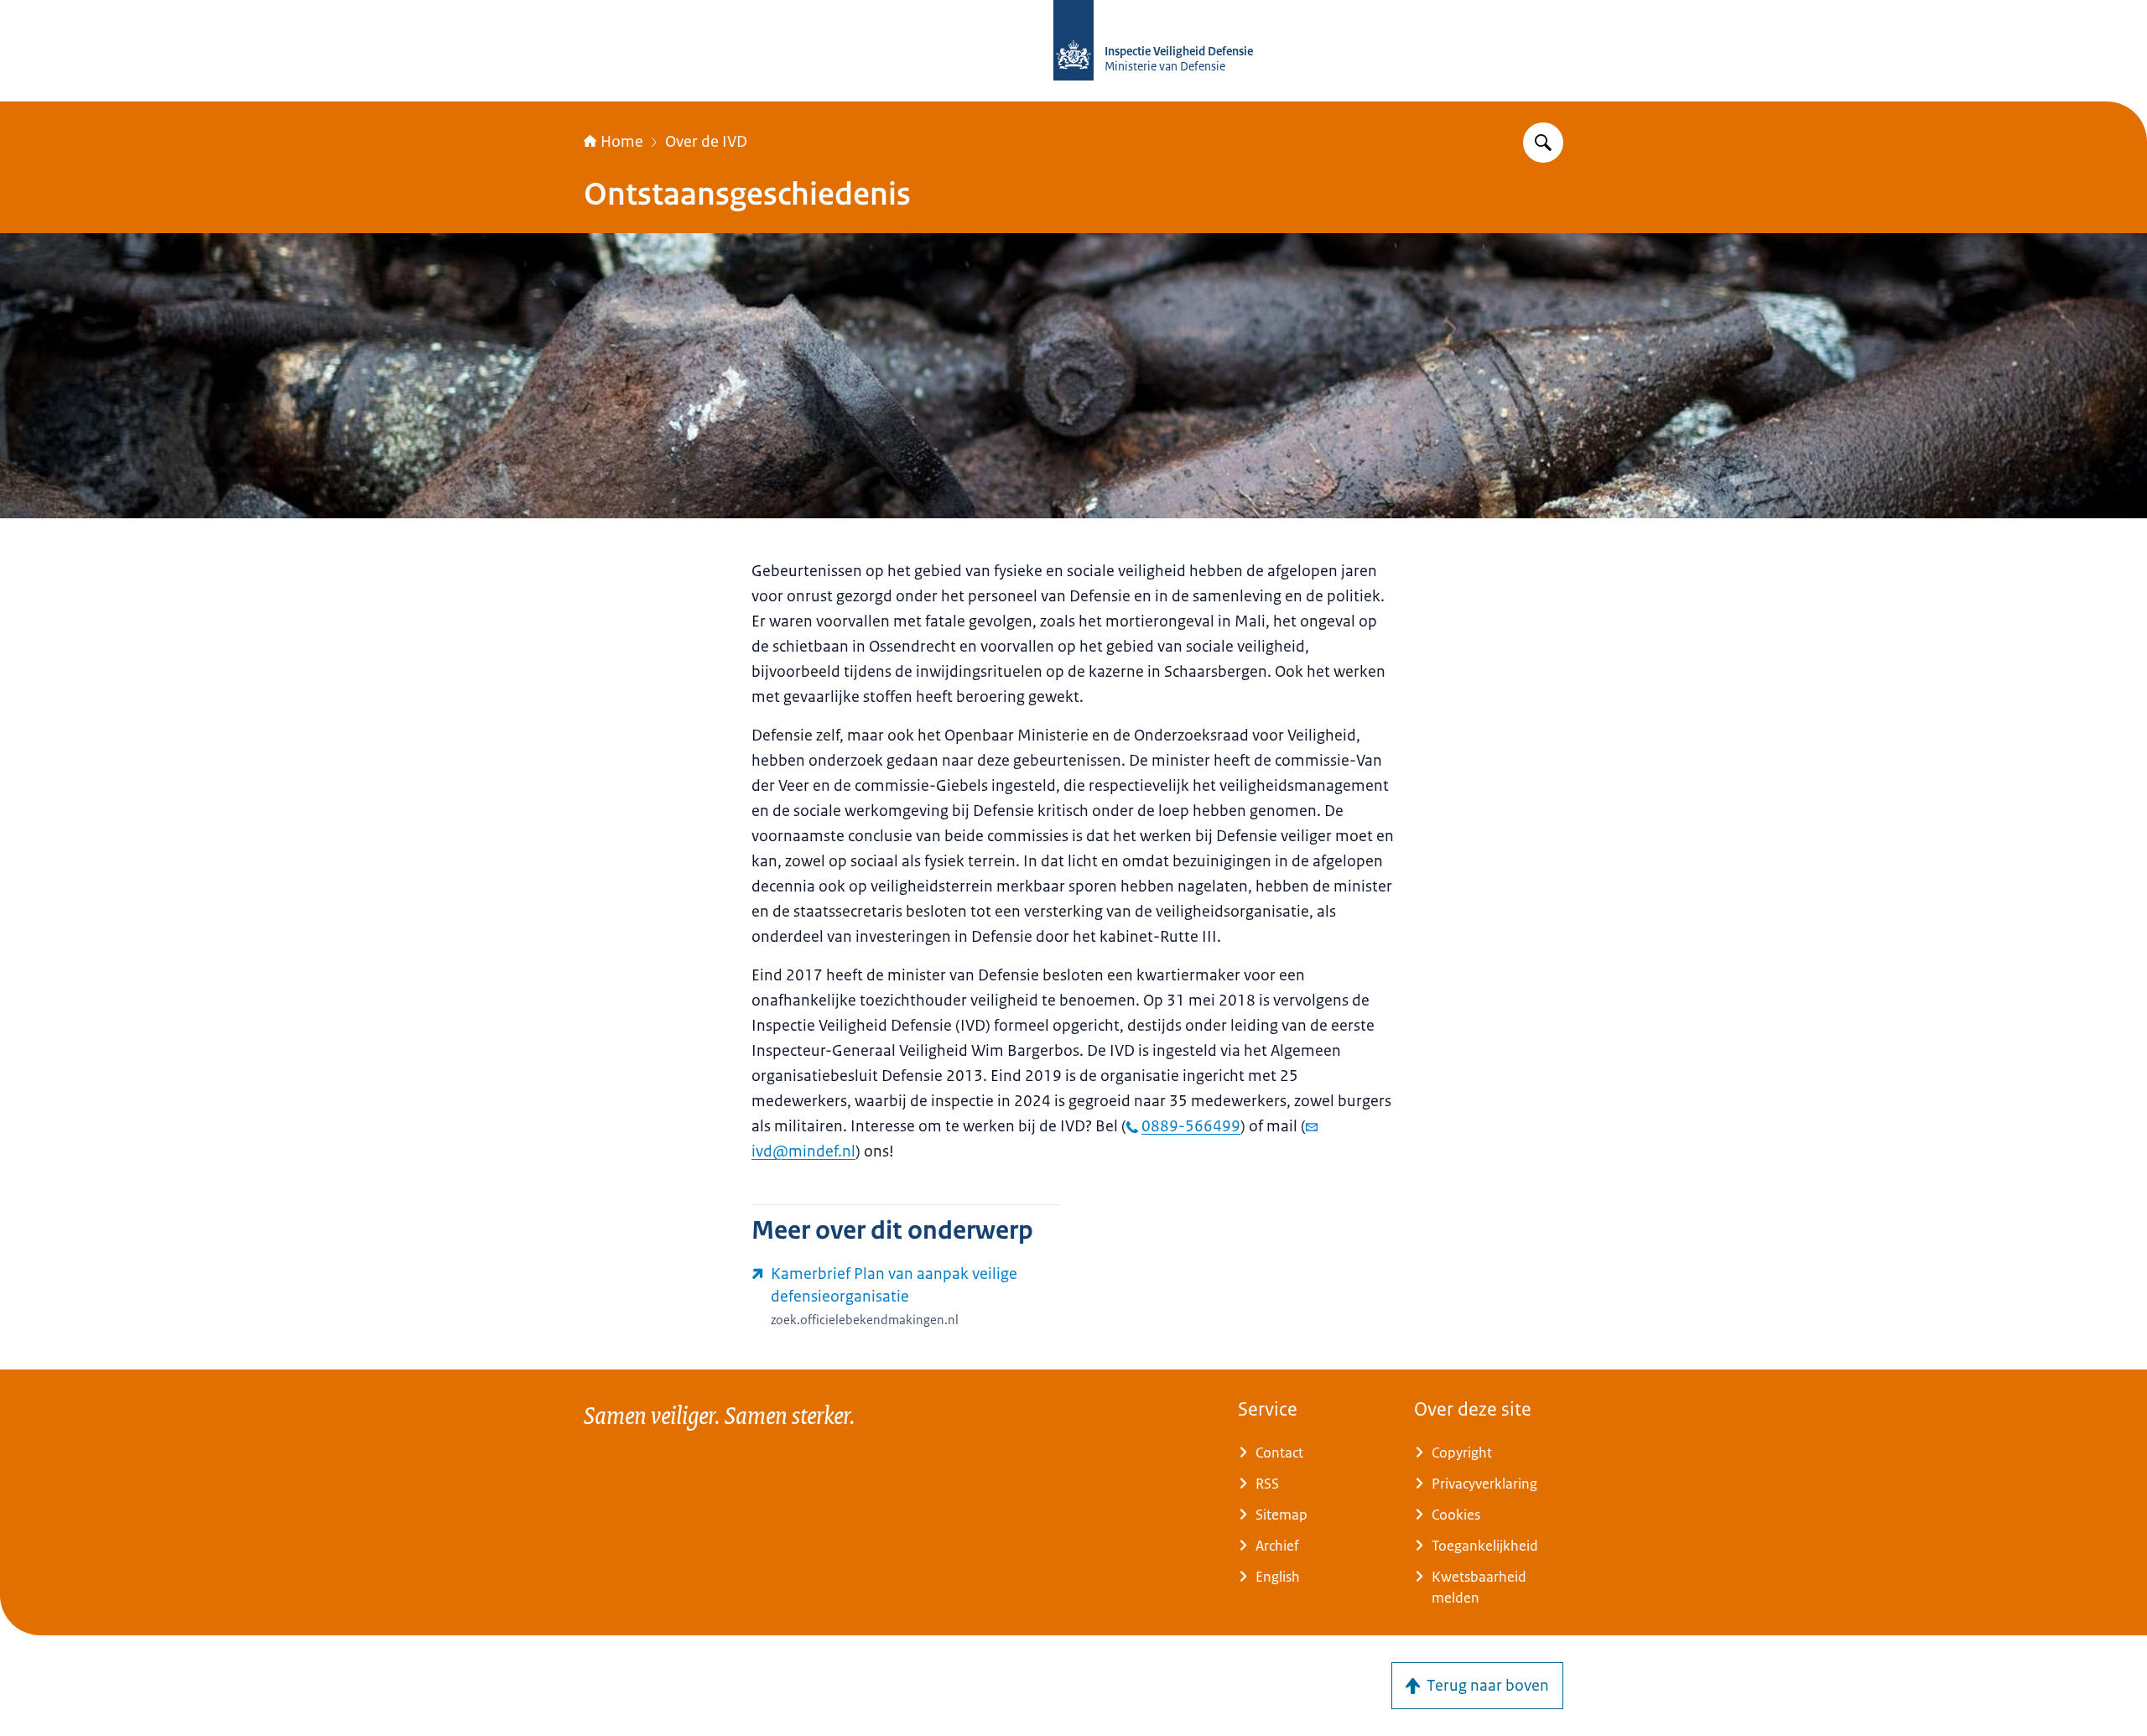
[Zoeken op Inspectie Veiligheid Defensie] (1543, 143)
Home (622, 142)
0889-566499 (1191, 1126)
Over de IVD (706, 142)
